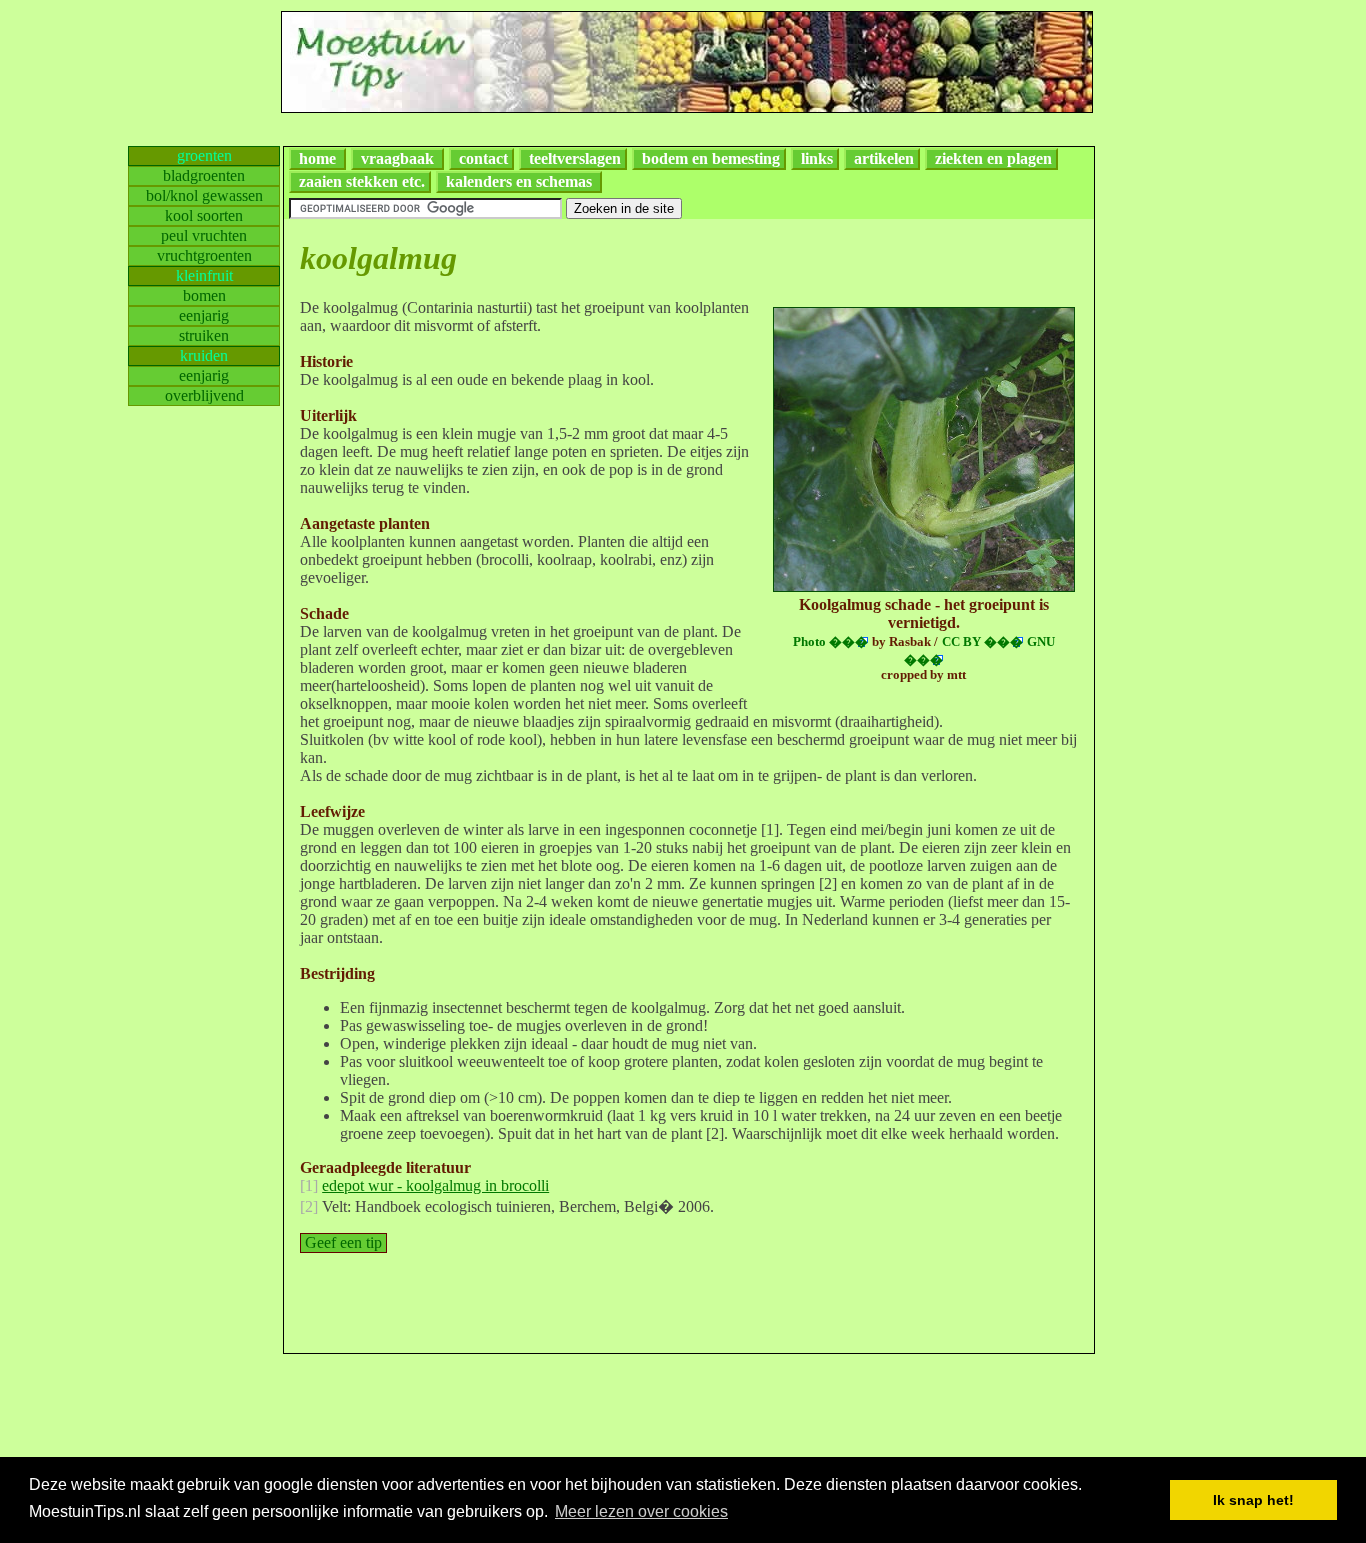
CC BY (982, 642)
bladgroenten (204, 175)
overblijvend (204, 395)
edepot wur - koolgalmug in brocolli (435, 1185)
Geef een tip (343, 1242)
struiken (204, 335)
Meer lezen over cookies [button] (641, 1511)
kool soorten (204, 215)
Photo (830, 642)
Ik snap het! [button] (1253, 1500)
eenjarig (204, 315)
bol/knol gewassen (204, 195)
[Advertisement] (1190, 446)
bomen (204, 295)
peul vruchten (204, 235)
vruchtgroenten (204, 255)
